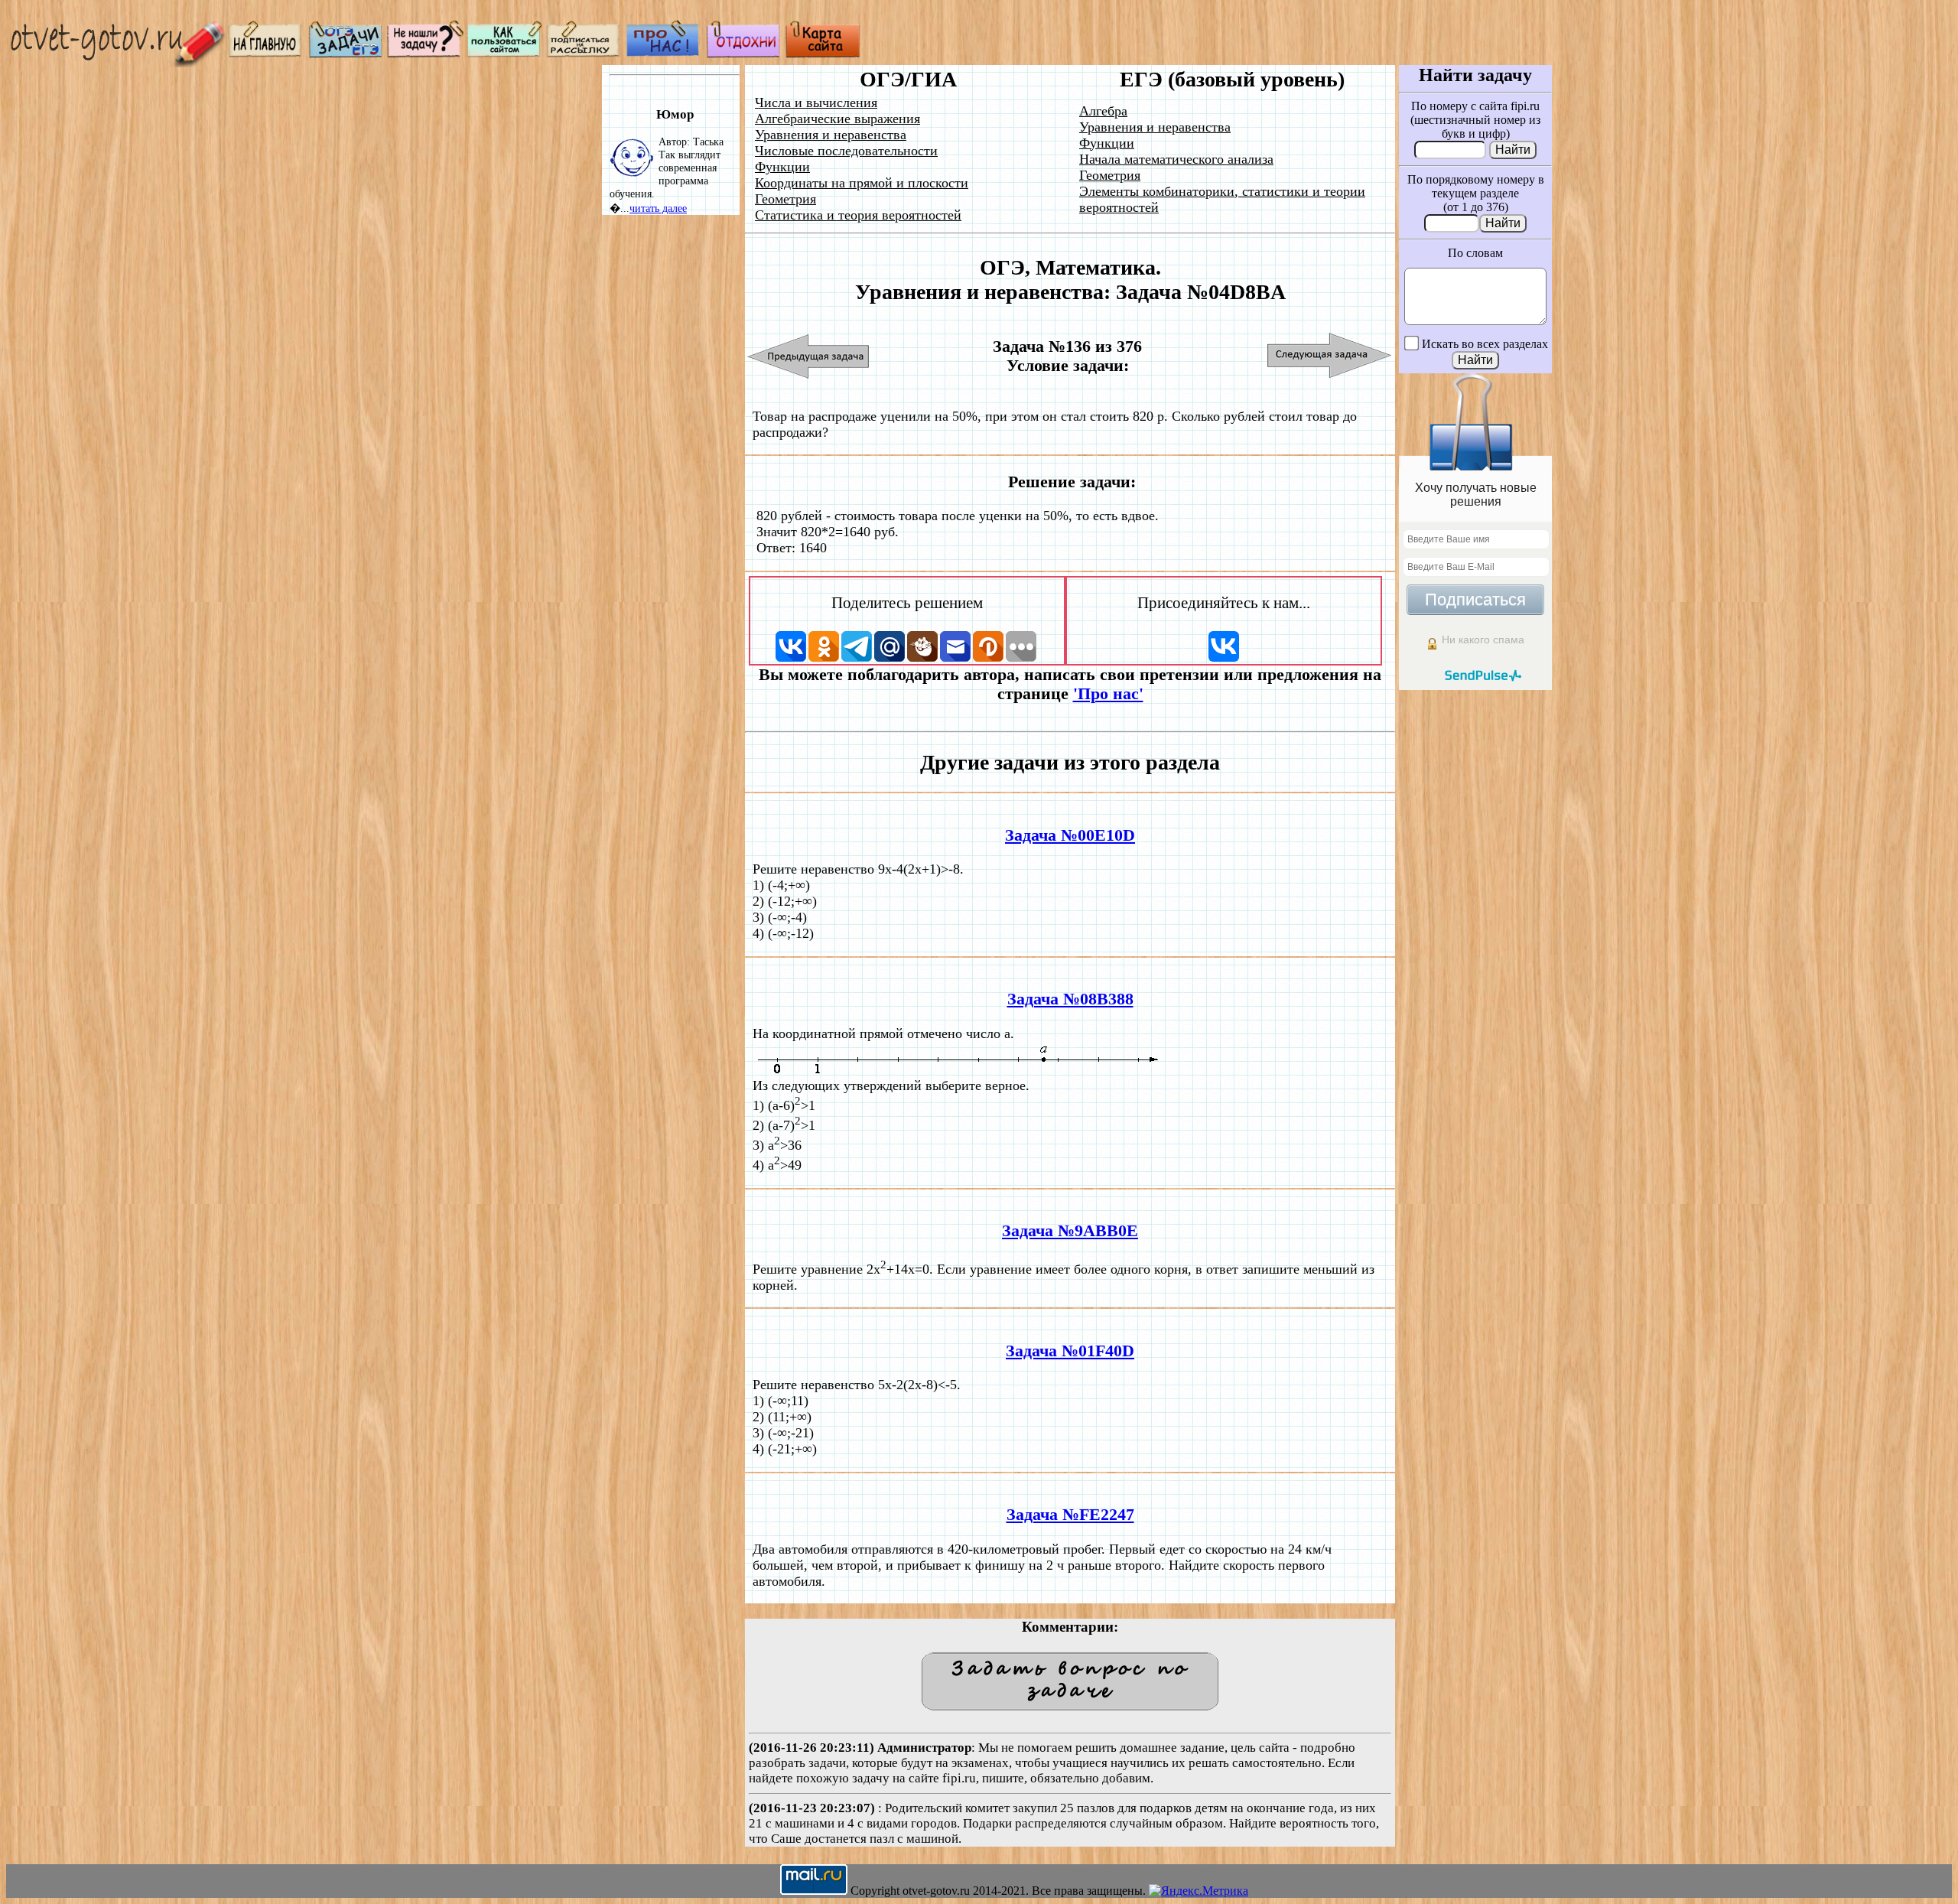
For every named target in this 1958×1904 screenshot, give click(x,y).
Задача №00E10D (1070, 835)
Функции (782, 167)
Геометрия (785, 199)
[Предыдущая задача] (809, 356)
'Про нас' (1108, 694)
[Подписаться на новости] (584, 54)
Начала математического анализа (1176, 159)
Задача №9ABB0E (1070, 1231)
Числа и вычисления (816, 103)
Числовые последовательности (846, 151)
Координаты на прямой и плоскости (862, 183)
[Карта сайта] (823, 54)
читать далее (658, 208)
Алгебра (1103, 111)
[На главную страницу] (266, 54)
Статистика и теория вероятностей (858, 215)
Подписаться (1475, 599)
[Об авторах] (664, 54)
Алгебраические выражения (838, 119)
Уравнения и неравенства (831, 135)
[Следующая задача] (1330, 356)
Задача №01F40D (1070, 1351)
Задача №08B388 (1070, 999)
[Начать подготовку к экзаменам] (346, 54)
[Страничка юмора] (743, 54)
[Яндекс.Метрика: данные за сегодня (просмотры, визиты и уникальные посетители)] (1199, 1891)
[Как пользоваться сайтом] (505, 54)
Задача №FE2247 (1070, 1515)
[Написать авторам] (425, 54)
